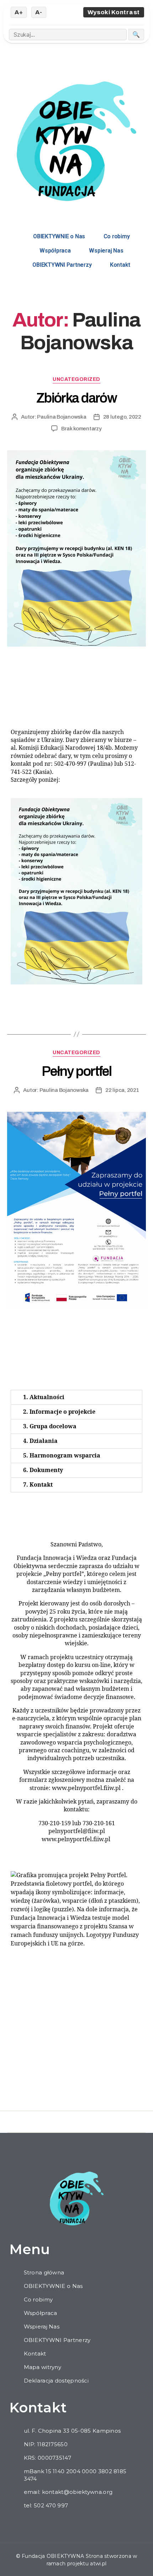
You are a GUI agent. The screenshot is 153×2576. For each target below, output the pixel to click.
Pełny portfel (76, 1071)
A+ (19, 12)
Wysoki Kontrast (114, 12)
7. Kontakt (38, 1485)
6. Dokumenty (43, 1470)
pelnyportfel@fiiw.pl (77, 1831)
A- (39, 12)
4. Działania (40, 1441)
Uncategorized (76, 379)
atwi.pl (98, 2564)
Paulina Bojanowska (62, 417)
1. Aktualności (44, 1397)
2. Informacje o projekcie (59, 1412)
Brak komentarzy (81, 429)
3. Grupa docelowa (50, 1427)
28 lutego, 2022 (122, 417)
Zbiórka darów (76, 398)
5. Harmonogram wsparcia (62, 1456)
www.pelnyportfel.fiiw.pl (86, 1788)
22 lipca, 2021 (122, 1090)
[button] (76, 1397)
